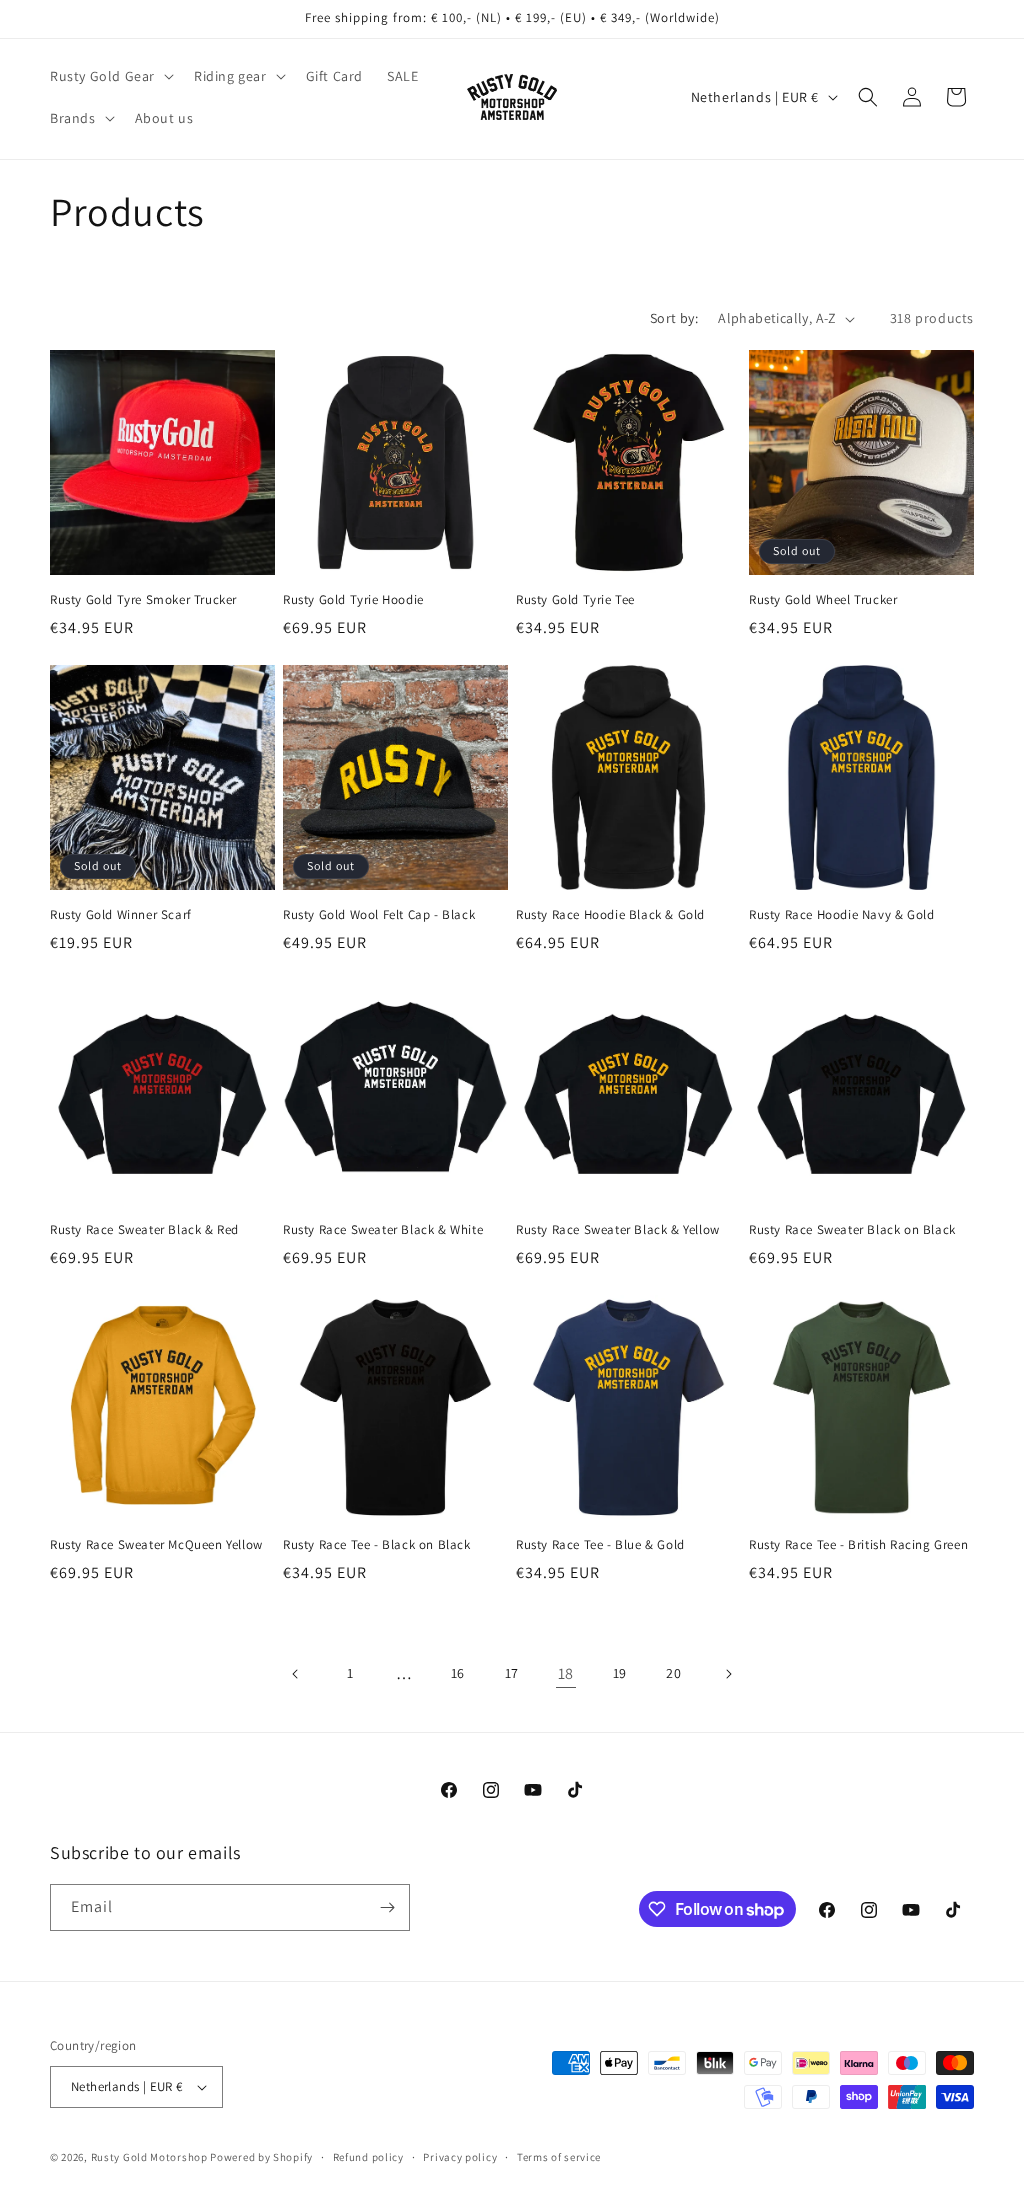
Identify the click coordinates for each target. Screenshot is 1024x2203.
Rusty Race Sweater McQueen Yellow (156, 1545)
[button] (110, 76)
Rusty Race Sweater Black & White (383, 1230)
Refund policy (368, 2157)
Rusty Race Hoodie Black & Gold (610, 915)
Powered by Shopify (261, 2157)
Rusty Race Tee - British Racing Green (858, 1545)
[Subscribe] (387, 1907)
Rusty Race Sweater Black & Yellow (618, 1230)
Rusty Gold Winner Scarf (121, 915)
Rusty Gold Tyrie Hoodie (353, 600)
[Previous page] (296, 1674)
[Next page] (728, 1674)
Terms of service (559, 2157)
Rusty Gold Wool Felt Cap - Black (379, 915)
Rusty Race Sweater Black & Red (144, 1230)
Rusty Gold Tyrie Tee (575, 600)
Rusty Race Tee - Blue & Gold (600, 1545)
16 (458, 1673)
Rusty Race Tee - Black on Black (377, 1545)
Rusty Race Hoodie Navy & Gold (841, 915)
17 (512, 1673)
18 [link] (566, 1673)
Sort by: (674, 318)
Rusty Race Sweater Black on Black (852, 1230)
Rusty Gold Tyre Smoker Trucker (143, 600)
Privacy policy (460, 2157)
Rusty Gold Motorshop (149, 2157)
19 (620, 1673)
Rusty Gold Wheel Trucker (823, 600)
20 (673, 1673)
